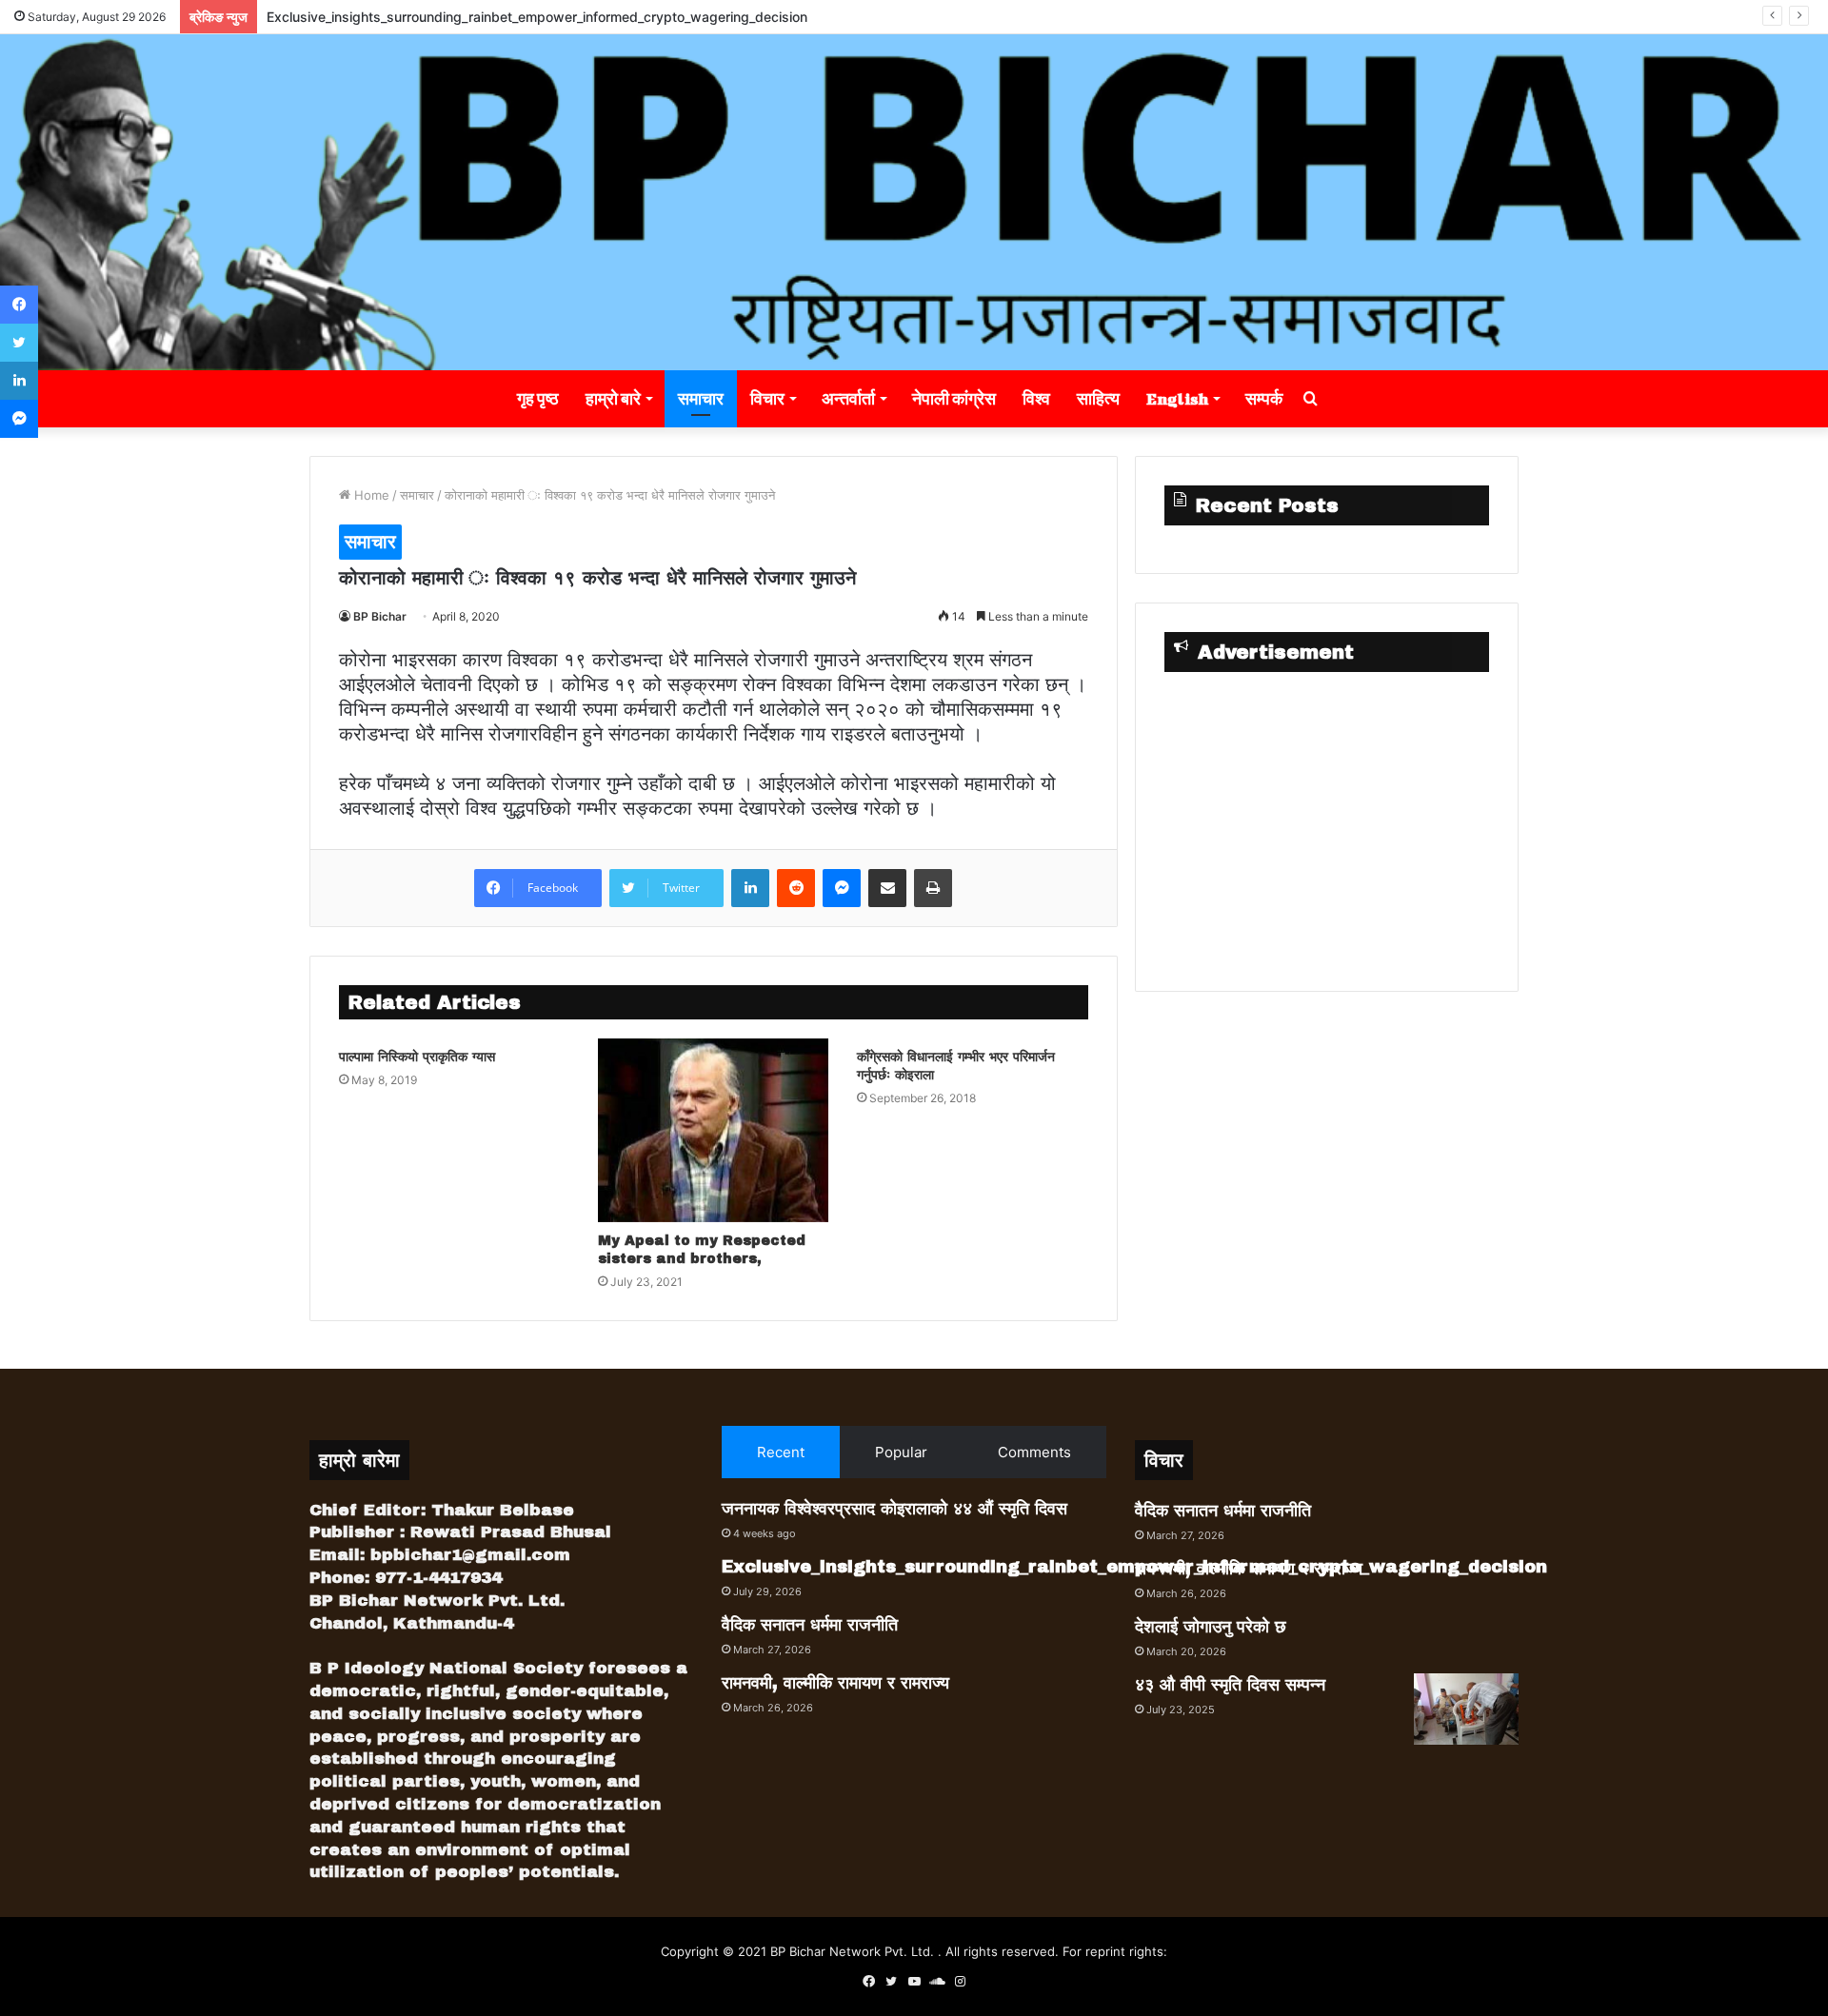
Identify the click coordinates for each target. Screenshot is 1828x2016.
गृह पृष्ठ (538, 398)
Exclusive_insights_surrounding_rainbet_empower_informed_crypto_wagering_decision (537, 17)
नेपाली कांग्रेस (954, 398)
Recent (781, 1452)
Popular (901, 1452)
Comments (1034, 1452)
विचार (767, 398)
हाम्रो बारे (613, 398)
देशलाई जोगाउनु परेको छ (1211, 1627)
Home (370, 495)
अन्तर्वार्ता (848, 398)
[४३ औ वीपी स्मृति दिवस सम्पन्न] (1466, 1709)
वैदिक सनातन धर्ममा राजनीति (810, 1625)
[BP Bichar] (914, 202)
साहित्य (1098, 398)
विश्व (1036, 398)
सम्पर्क (1264, 398)
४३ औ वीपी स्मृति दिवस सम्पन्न (1230, 1685)
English (1177, 398)
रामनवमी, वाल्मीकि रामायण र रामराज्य (835, 1683)
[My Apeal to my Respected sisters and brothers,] (713, 1130)
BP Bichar (380, 616)
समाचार (701, 398)
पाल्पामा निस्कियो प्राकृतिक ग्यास (417, 1057)
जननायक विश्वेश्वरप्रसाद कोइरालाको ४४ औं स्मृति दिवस (894, 1509)
